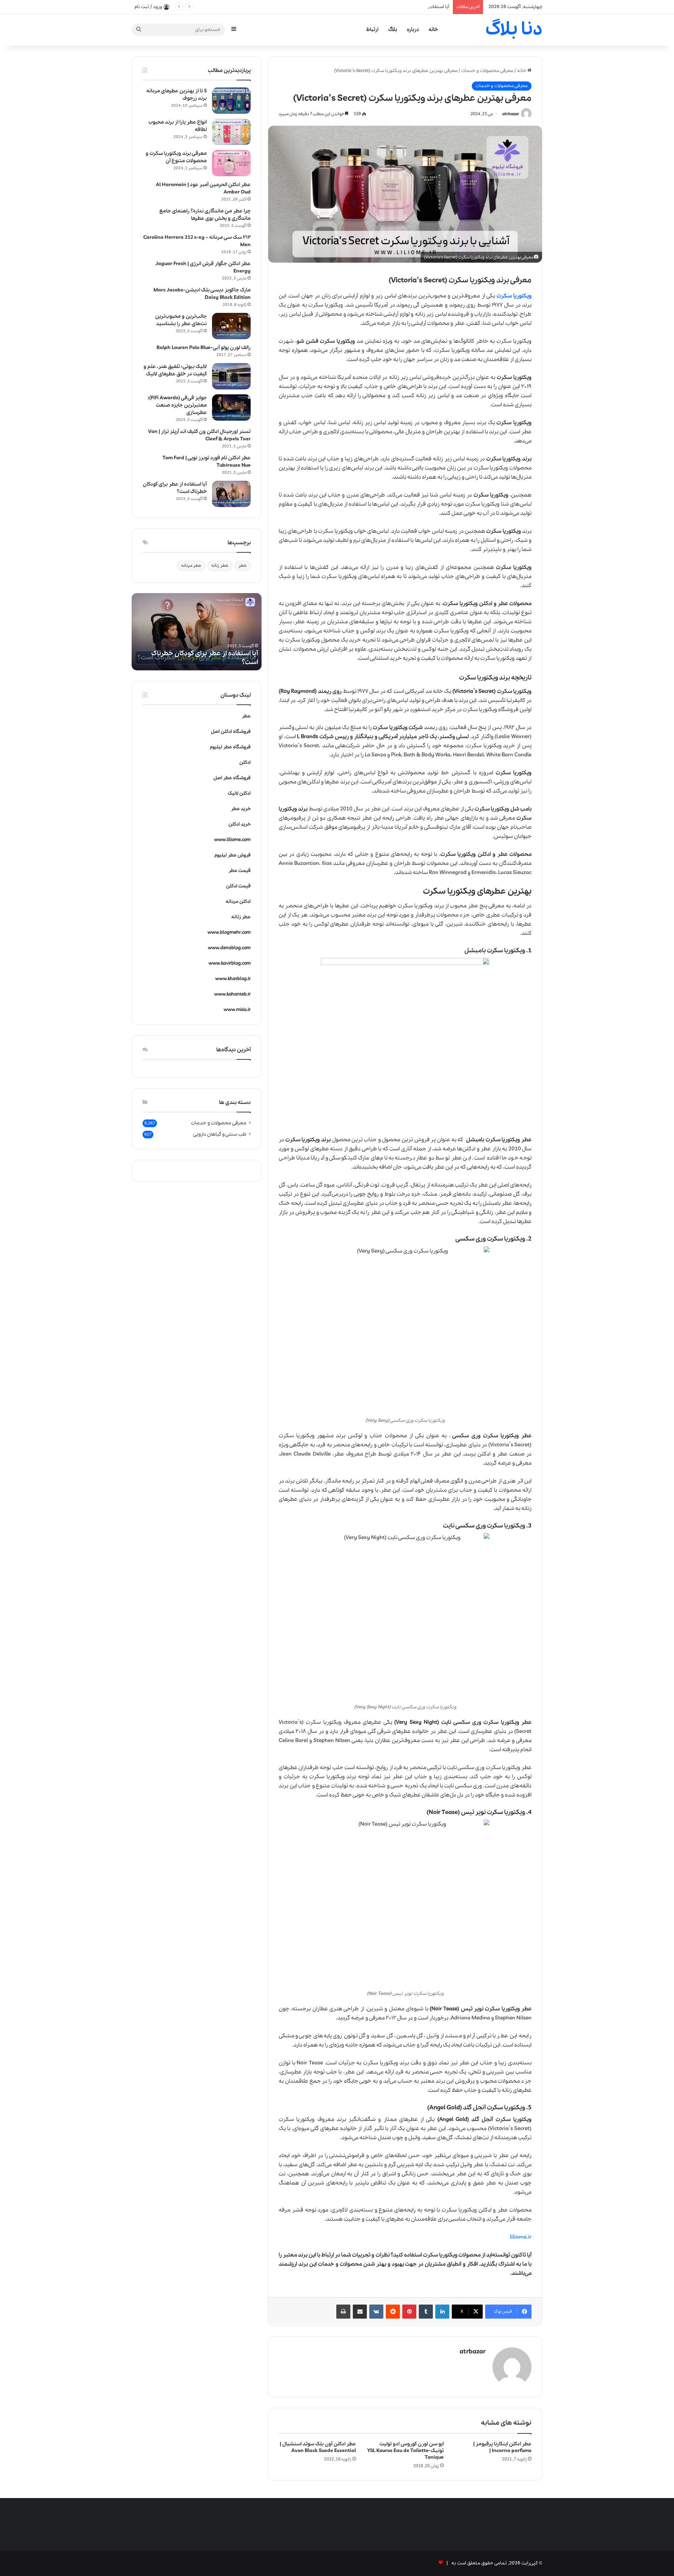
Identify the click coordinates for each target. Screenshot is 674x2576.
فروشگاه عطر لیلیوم (230, 747)
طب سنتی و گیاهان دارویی (220, 1134)
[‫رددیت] (393, 2312)
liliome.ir (521, 2237)
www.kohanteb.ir (232, 994)
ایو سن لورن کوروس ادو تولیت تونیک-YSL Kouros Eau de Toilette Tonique (405, 2451)
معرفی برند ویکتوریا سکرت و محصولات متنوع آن (176, 157)
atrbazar (511, 114)
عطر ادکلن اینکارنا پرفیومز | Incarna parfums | (502, 2447)
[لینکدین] (442, 2312)
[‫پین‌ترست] (409, 2312)
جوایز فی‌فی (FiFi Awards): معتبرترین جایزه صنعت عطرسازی (177, 405)
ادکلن (245, 763)
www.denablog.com (229, 948)
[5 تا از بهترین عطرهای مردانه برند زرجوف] (231, 101)
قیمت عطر (240, 871)
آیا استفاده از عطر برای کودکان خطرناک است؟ (405, 7)
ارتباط (372, 29)
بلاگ (393, 29)
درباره (413, 29)
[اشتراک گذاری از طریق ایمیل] (360, 2312)
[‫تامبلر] (426, 2312)
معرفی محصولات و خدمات (487, 71)
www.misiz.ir (237, 1010)
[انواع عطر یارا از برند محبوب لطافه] (231, 132)
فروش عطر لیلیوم (233, 855)
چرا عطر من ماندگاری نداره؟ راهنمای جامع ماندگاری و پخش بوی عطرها (205, 215)
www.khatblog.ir (233, 979)
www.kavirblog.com (230, 963)
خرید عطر (241, 809)
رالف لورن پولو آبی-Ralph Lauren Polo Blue (204, 348)
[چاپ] (343, 2312)
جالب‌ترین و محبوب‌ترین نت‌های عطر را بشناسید (181, 320)
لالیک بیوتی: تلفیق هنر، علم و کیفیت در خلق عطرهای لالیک (175, 370)
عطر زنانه (220, 566)
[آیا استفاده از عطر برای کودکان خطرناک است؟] (231, 494)
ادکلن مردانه (238, 902)
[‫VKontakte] (376, 2312)
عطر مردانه (191, 566)
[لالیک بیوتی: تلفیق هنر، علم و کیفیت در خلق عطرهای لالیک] (231, 376)
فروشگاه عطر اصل (232, 778)
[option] (197, 632)
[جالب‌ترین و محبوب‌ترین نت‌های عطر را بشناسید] (231, 326)
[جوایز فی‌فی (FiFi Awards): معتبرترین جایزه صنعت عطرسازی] (231, 408)
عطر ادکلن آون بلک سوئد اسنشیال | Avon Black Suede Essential (318, 2447)
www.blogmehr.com (229, 932)
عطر (243, 566)
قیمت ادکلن (238, 886)
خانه (433, 29)
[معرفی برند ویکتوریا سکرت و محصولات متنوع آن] (231, 163)
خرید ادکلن (240, 824)
